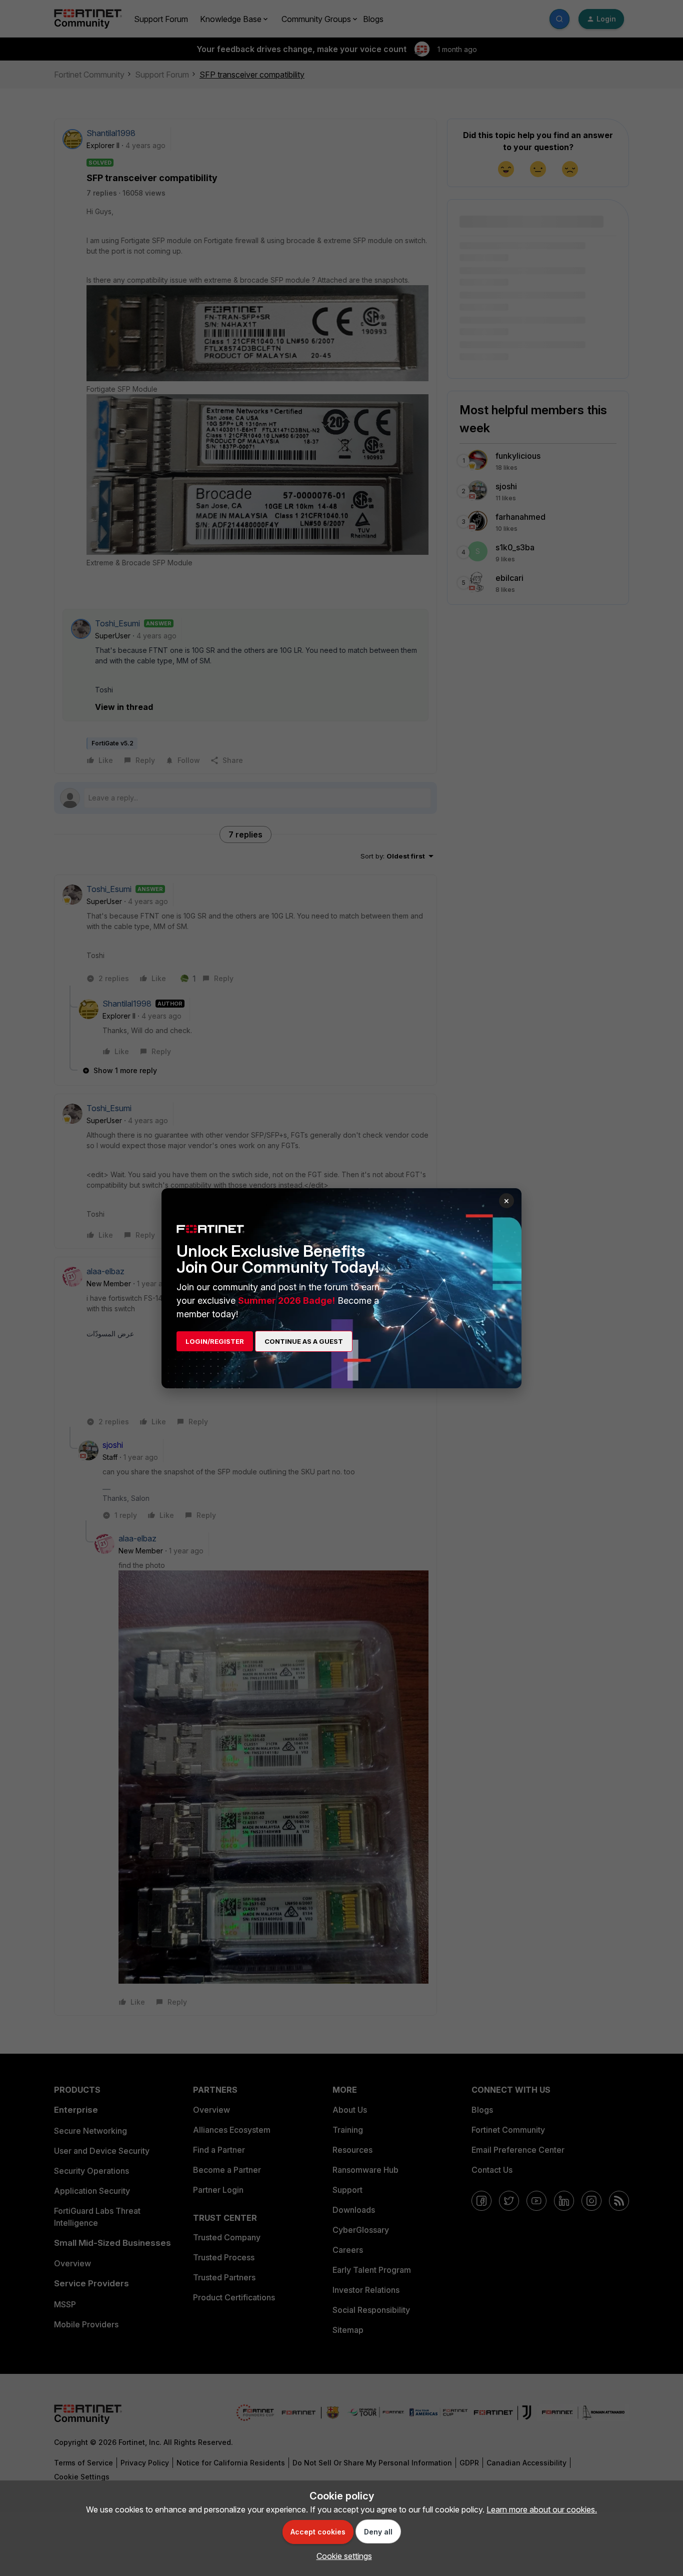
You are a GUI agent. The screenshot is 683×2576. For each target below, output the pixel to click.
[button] (342, 2556)
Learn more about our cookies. (542, 2509)
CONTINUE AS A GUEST (304, 1341)
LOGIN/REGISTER (215, 1341)
